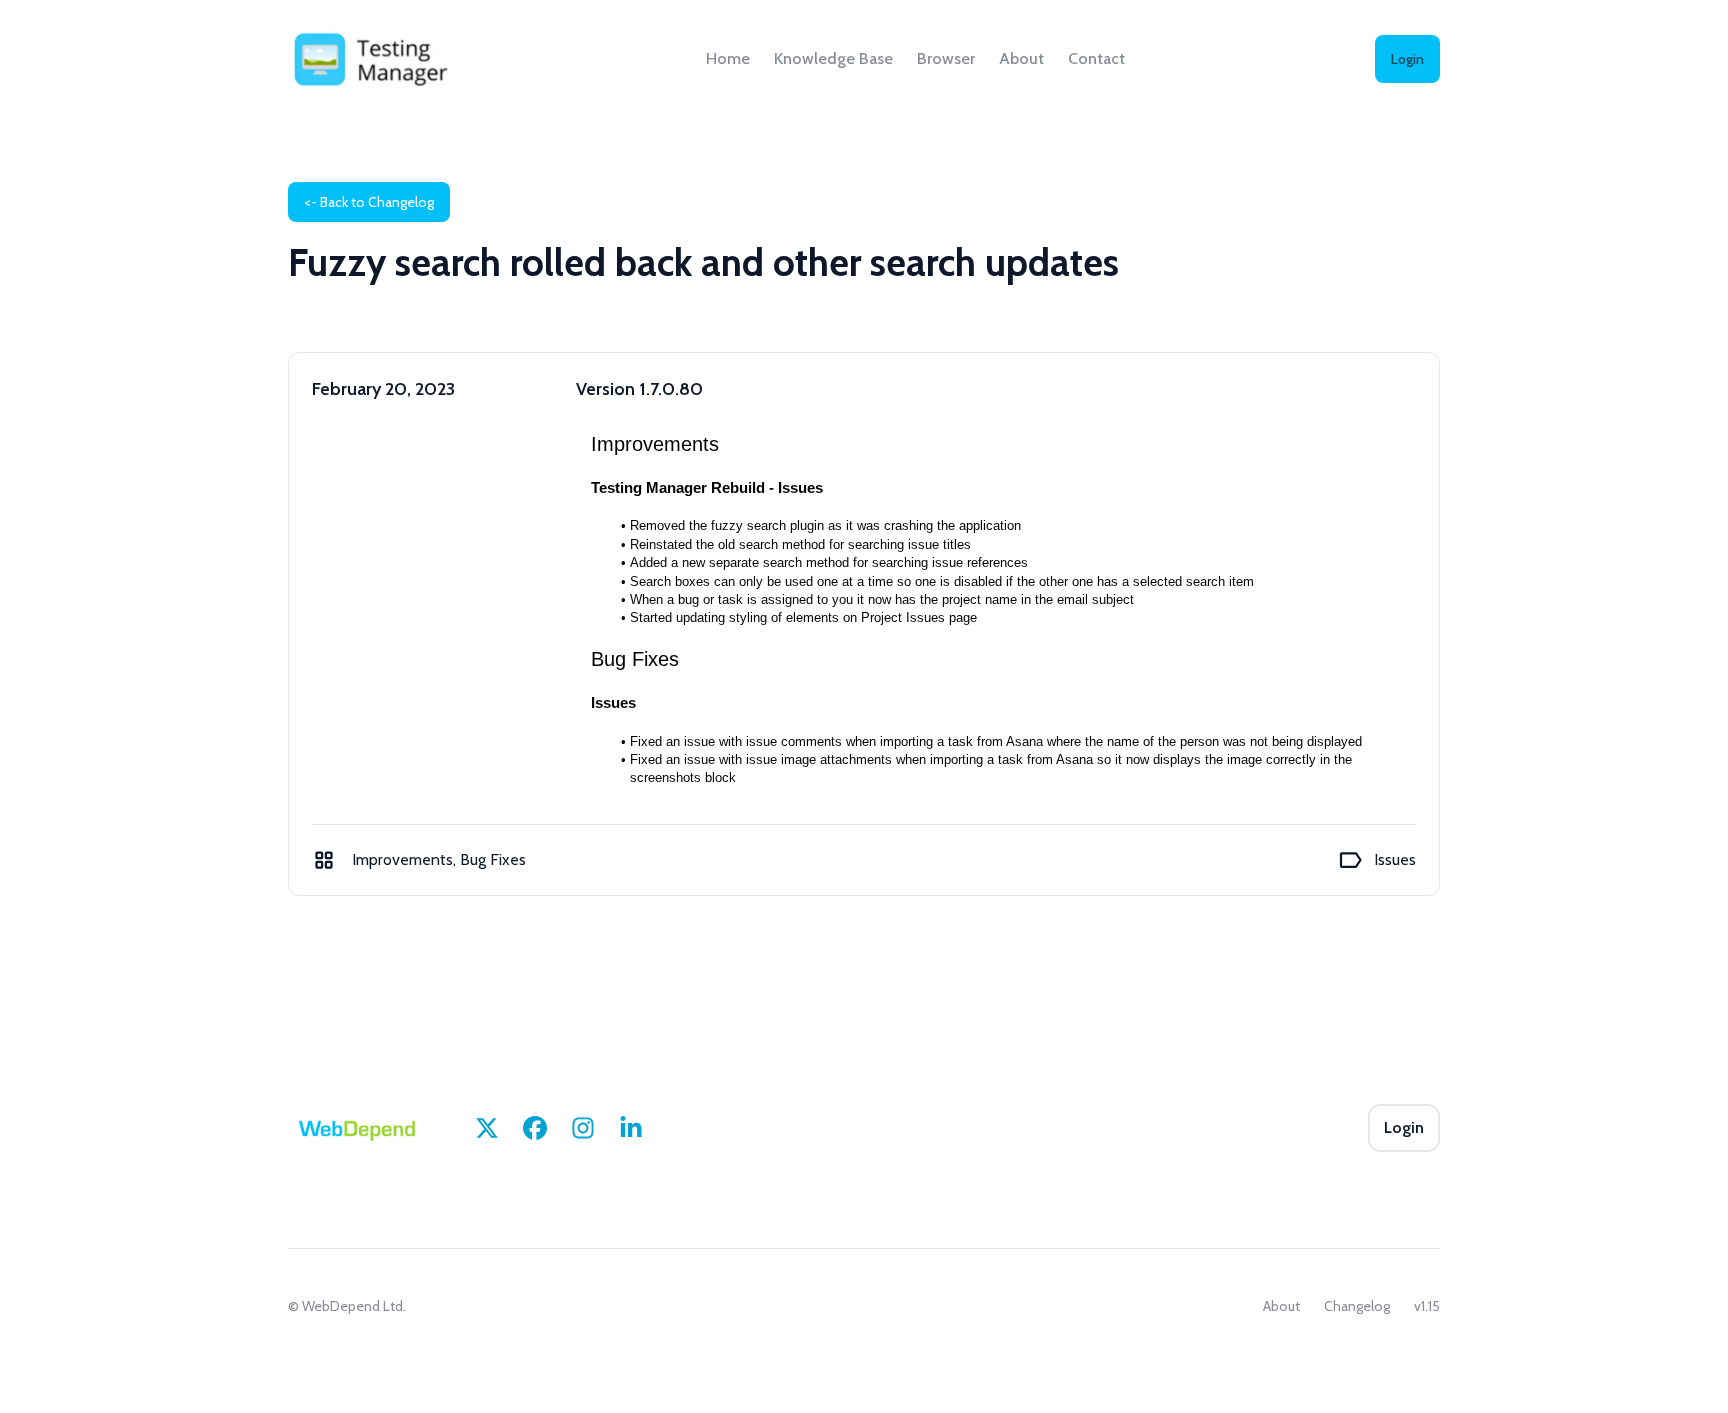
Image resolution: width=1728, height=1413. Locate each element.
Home (728, 58)
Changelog (1357, 1306)
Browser (946, 58)
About (1021, 58)
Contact (1096, 58)
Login (1407, 59)
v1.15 (1427, 1306)
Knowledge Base (833, 58)
